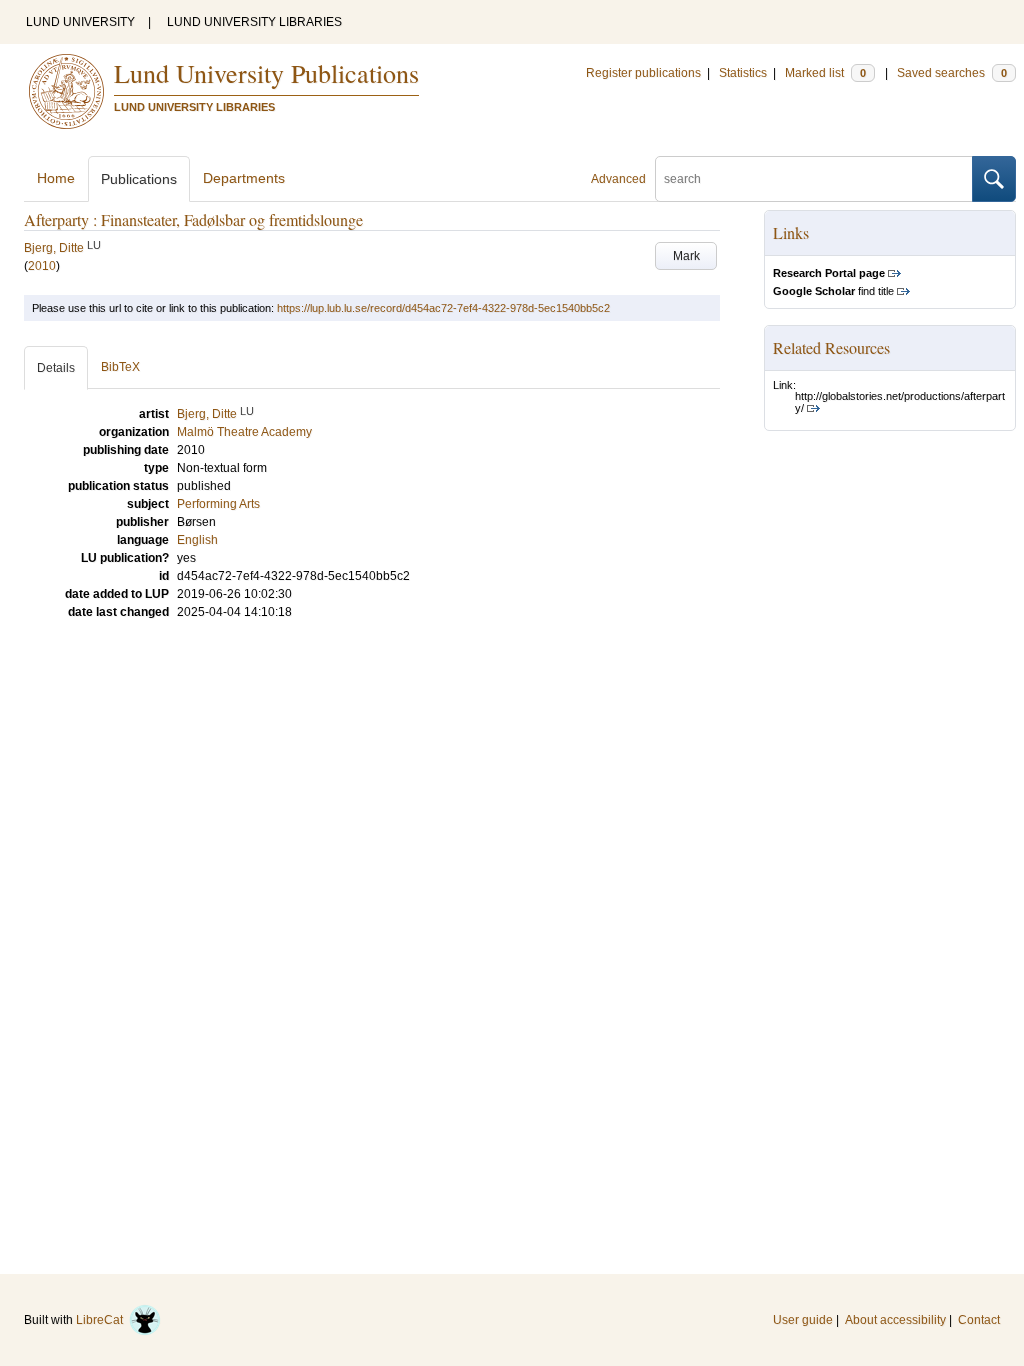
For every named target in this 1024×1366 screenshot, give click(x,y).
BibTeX (120, 367)
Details (56, 368)
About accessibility (895, 1320)
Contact (979, 1320)
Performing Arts (218, 504)
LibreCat (102, 1320)
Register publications (643, 73)
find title (833, 291)
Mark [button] (686, 256)
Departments (244, 178)
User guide (803, 1320)
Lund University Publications (266, 73)
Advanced (618, 179)
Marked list (825, 73)
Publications (139, 179)
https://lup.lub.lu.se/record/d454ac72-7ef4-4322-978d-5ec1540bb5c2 (443, 308)
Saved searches (952, 73)
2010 (42, 266)
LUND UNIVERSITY (80, 22)
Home (56, 178)
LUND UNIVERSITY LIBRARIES (254, 22)
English (197, 540)
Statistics (743, 73)
